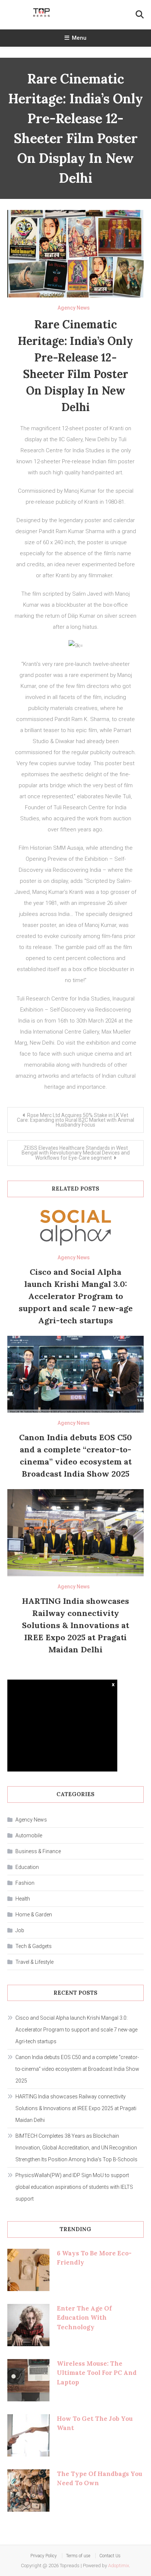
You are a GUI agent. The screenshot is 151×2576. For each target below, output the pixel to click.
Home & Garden (34, 1915)
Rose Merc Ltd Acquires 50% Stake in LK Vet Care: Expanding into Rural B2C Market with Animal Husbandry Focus (75, 1120)
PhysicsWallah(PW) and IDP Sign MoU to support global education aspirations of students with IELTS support (74, 2187)
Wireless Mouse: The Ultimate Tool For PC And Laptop (97, 2373)
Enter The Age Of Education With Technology (84, 2318)
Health (23, 1899)
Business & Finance (38, 1851)
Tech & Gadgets (34, 1946)
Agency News (74, 308)
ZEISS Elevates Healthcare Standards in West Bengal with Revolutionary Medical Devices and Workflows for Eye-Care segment (76, 1153)
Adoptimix (119, 2566)
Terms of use (78, 2556)
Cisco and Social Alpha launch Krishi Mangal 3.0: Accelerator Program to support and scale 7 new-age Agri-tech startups (76, 1296)
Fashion (25, 1883)
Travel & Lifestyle (34, 1962)
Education (27, 1867)
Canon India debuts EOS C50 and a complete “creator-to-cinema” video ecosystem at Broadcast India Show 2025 (77, 2069)
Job (20, 1930)
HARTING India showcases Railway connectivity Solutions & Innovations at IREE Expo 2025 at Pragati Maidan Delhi (75, 1625)
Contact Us (110, 2556)
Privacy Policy (44, 2556)
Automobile (29, 1835)
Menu (79, 38)
